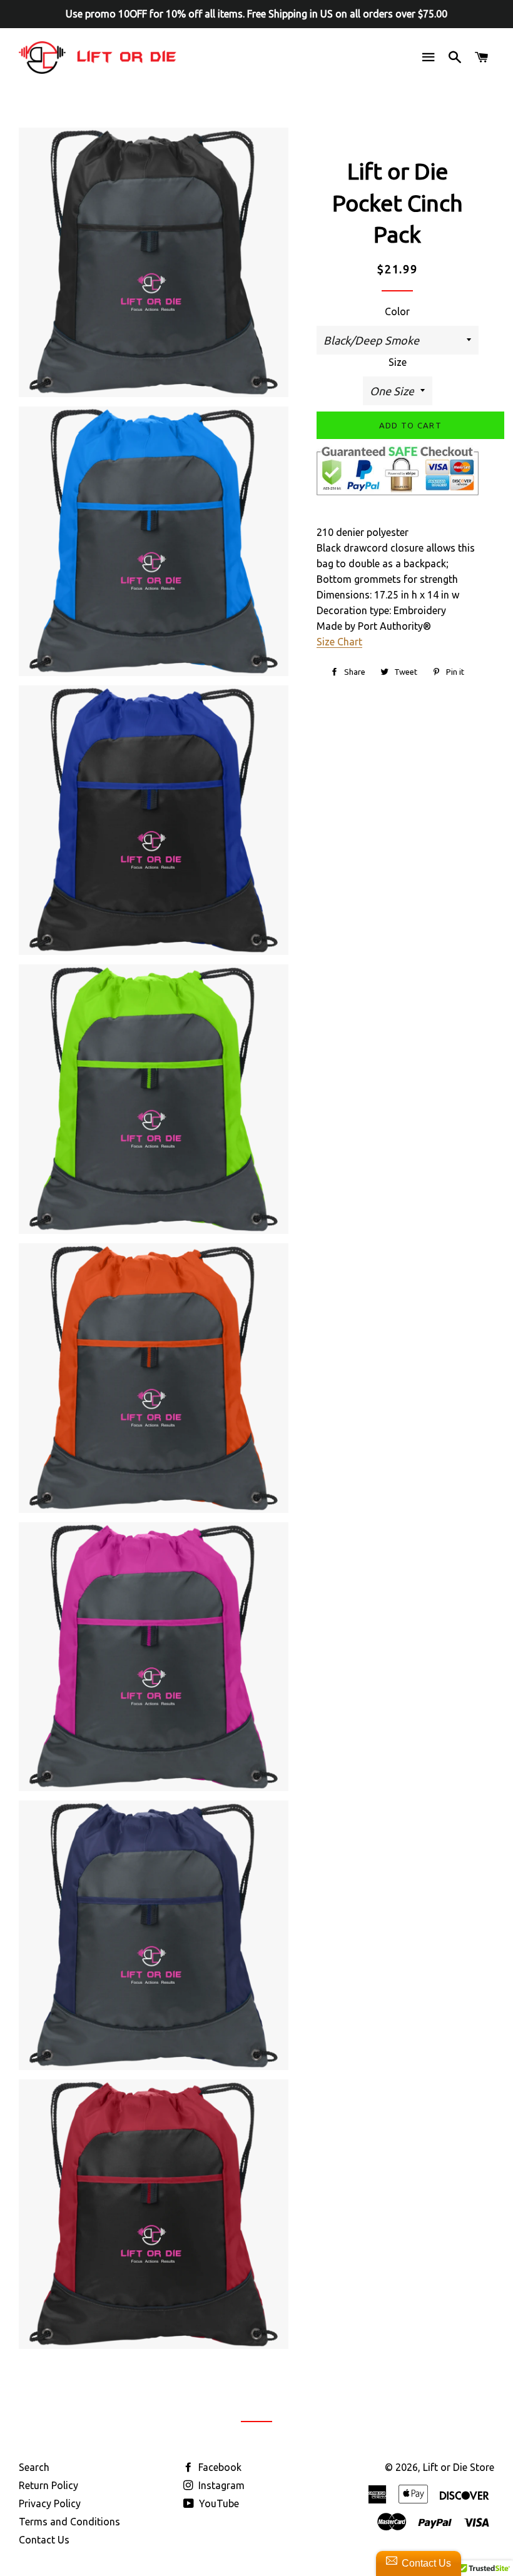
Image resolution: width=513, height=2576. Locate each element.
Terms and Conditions (69, 2522)
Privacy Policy (50, 2503)
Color (397, 311)
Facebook (219, 2467)
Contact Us (44, 2540)
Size (398, 362)
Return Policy (48, 2485)
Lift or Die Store (459, 2467)
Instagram (220, 2485)
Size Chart (339, 642)
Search (34, 2467)
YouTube (218, 2503)
